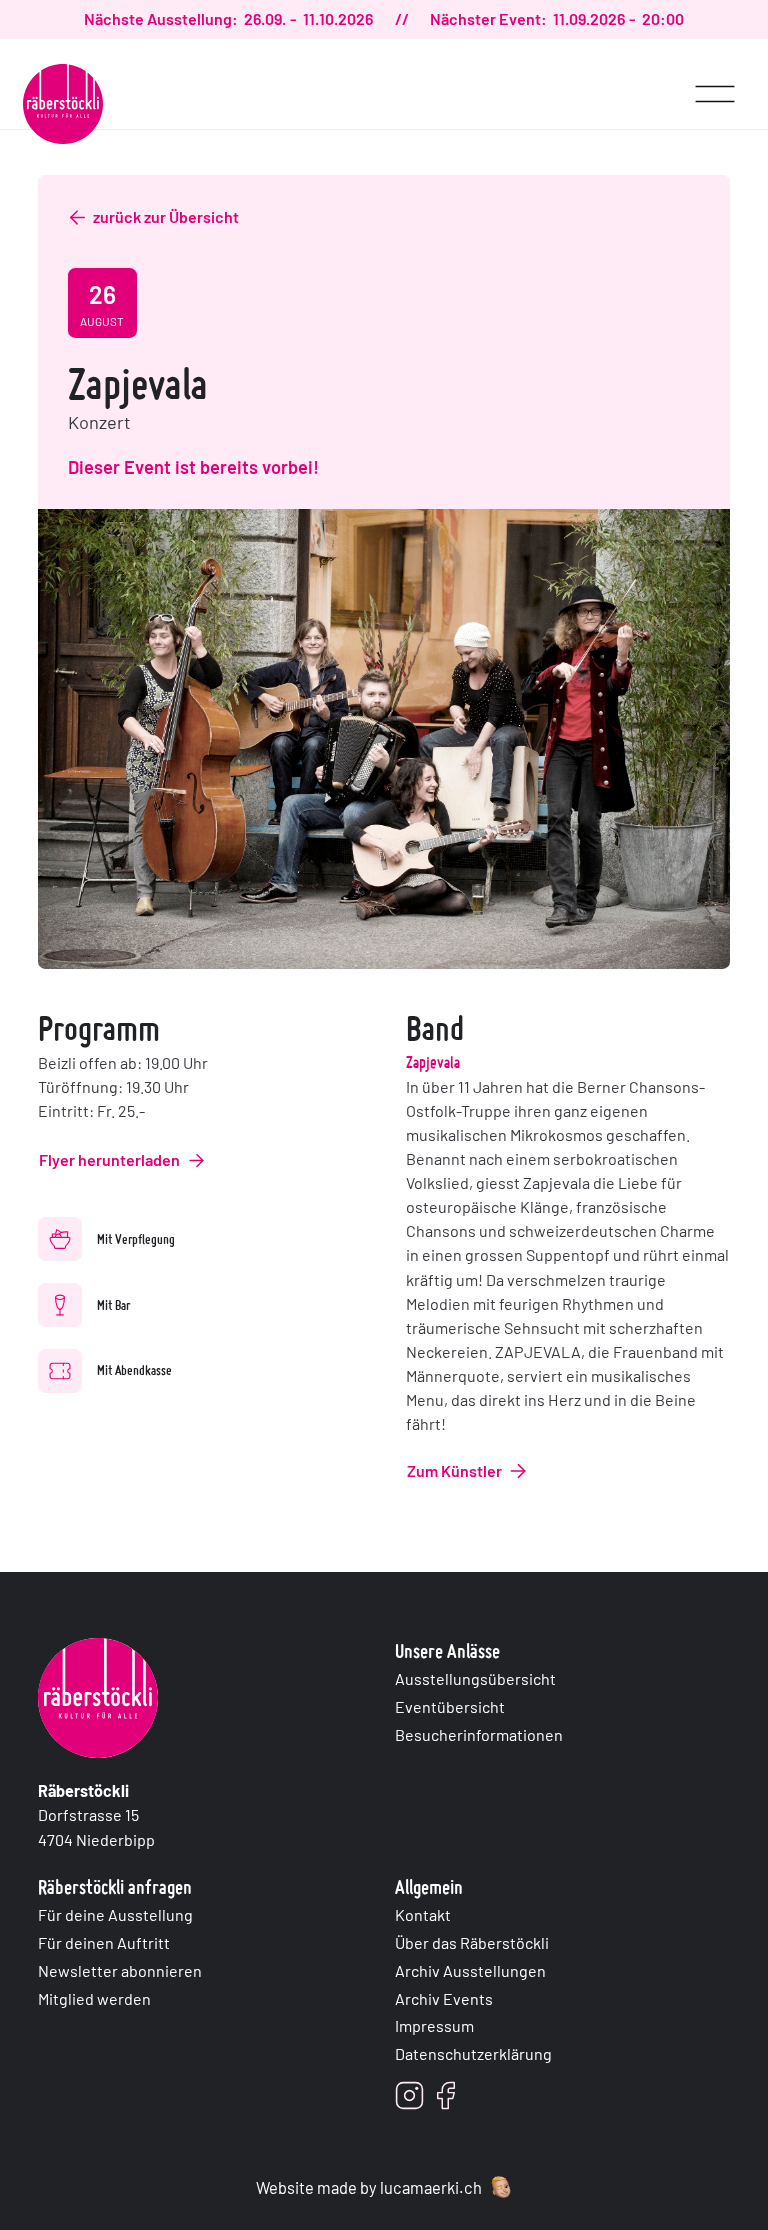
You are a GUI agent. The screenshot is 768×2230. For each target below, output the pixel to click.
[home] (63, 104)
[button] (715, 84)
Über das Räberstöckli (472, 1942)
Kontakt (423, 1914)
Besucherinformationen (479, 1734)
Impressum (434, 2025)
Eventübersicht (450, 1706)
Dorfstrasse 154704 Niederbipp (96, 1814)
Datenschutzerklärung (473, 2053)
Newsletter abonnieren (120, 1970)
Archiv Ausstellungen (470, 1970)
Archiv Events (444, 1998)
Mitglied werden (94, 1998)
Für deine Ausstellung (115, 1914)
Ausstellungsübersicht (475, 1678)
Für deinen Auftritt (104, 1942)
